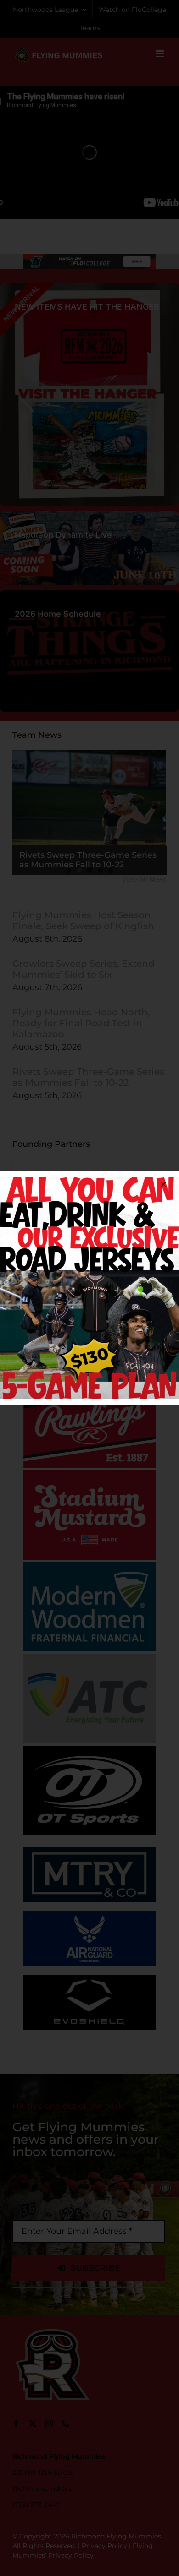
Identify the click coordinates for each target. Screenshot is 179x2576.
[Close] (163, 1184)
